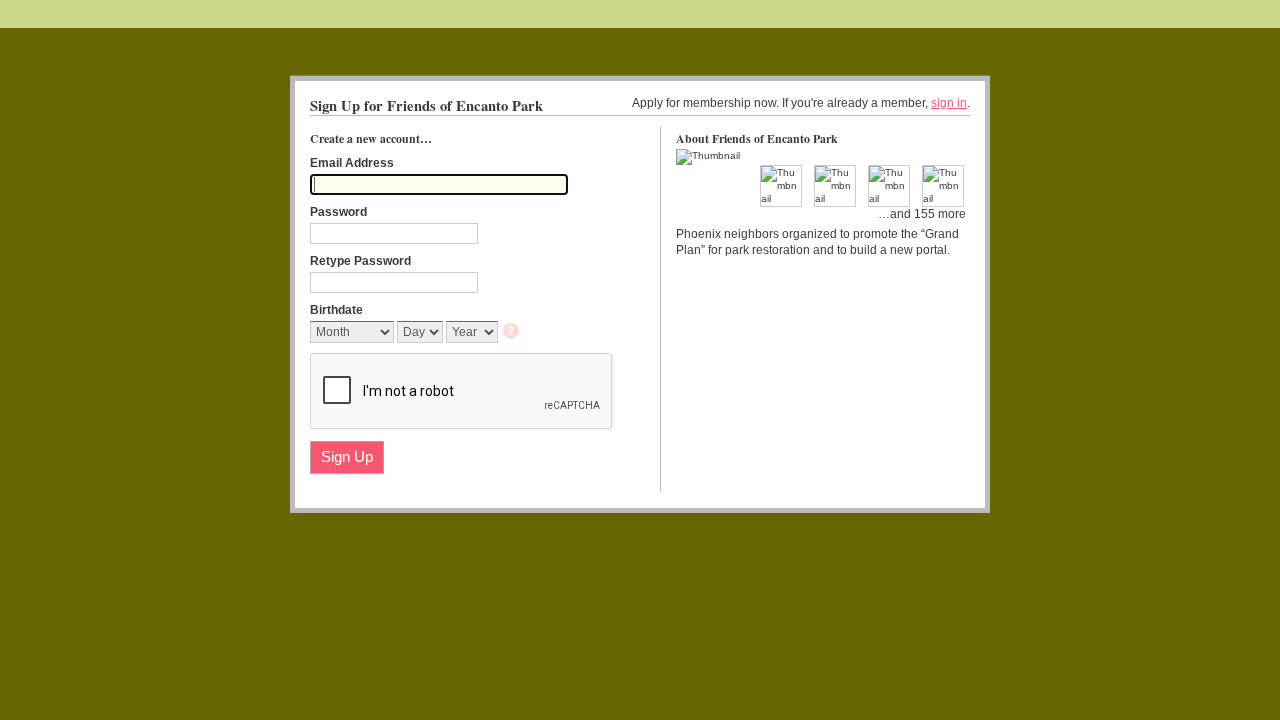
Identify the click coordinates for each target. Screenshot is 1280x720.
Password (338, 212)
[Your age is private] (512, 332)
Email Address (352, 163)
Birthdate (336, 310)
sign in (949, 103)
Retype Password (360, 261)
